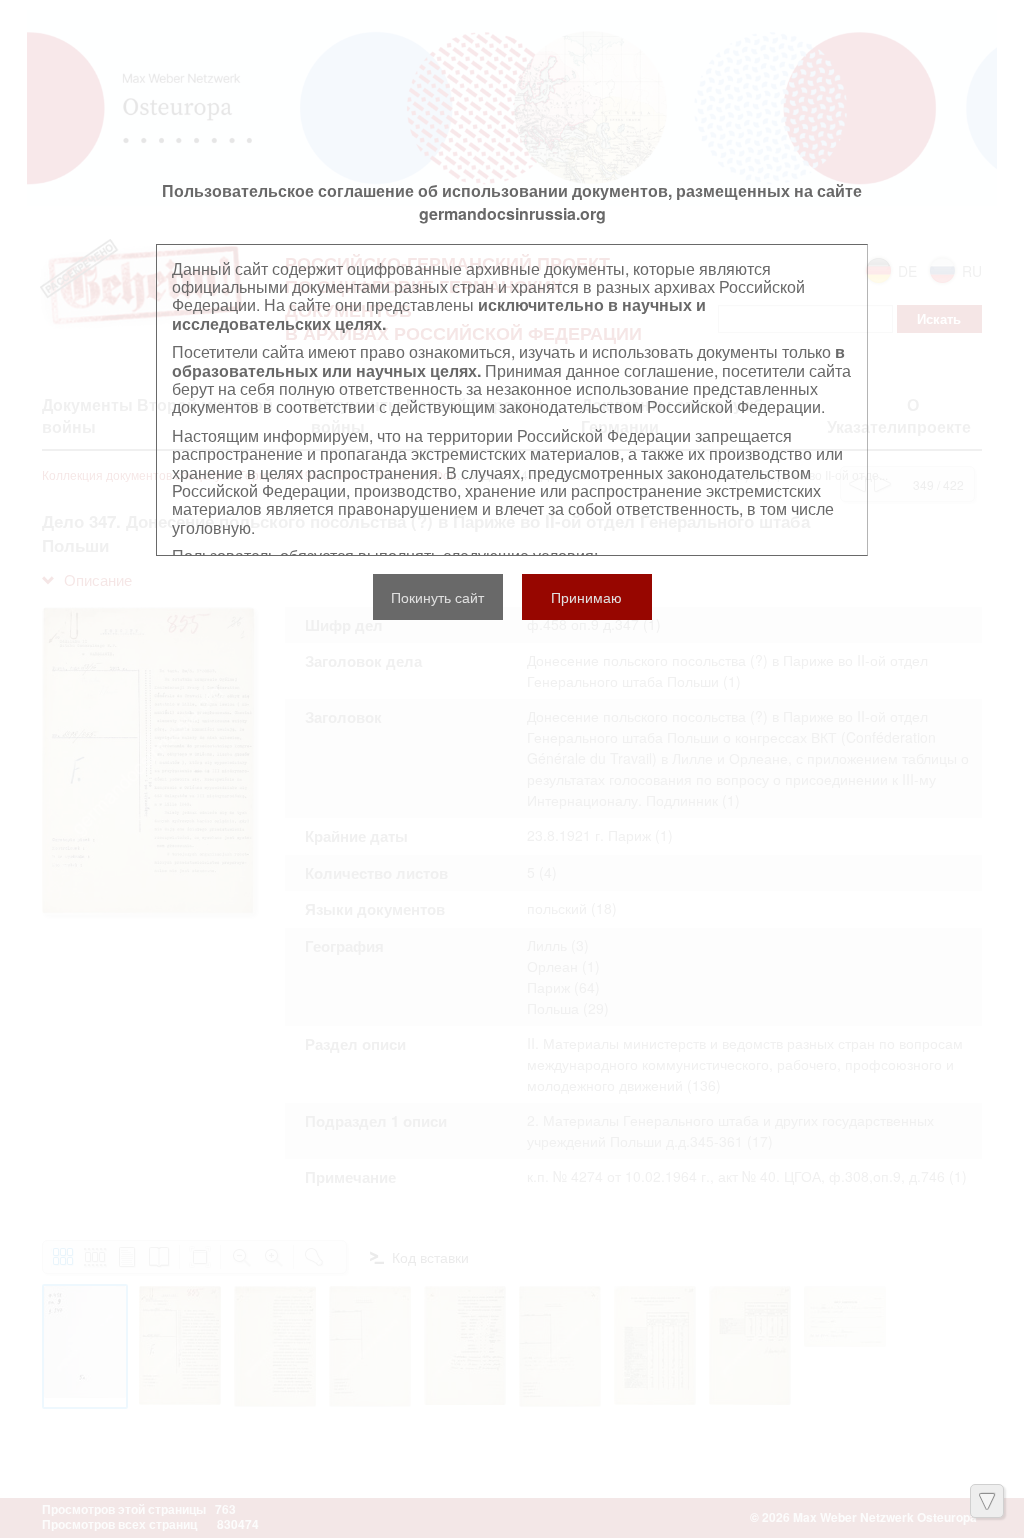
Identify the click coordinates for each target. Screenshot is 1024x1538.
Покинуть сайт (437, 597)
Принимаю (586, 597)
